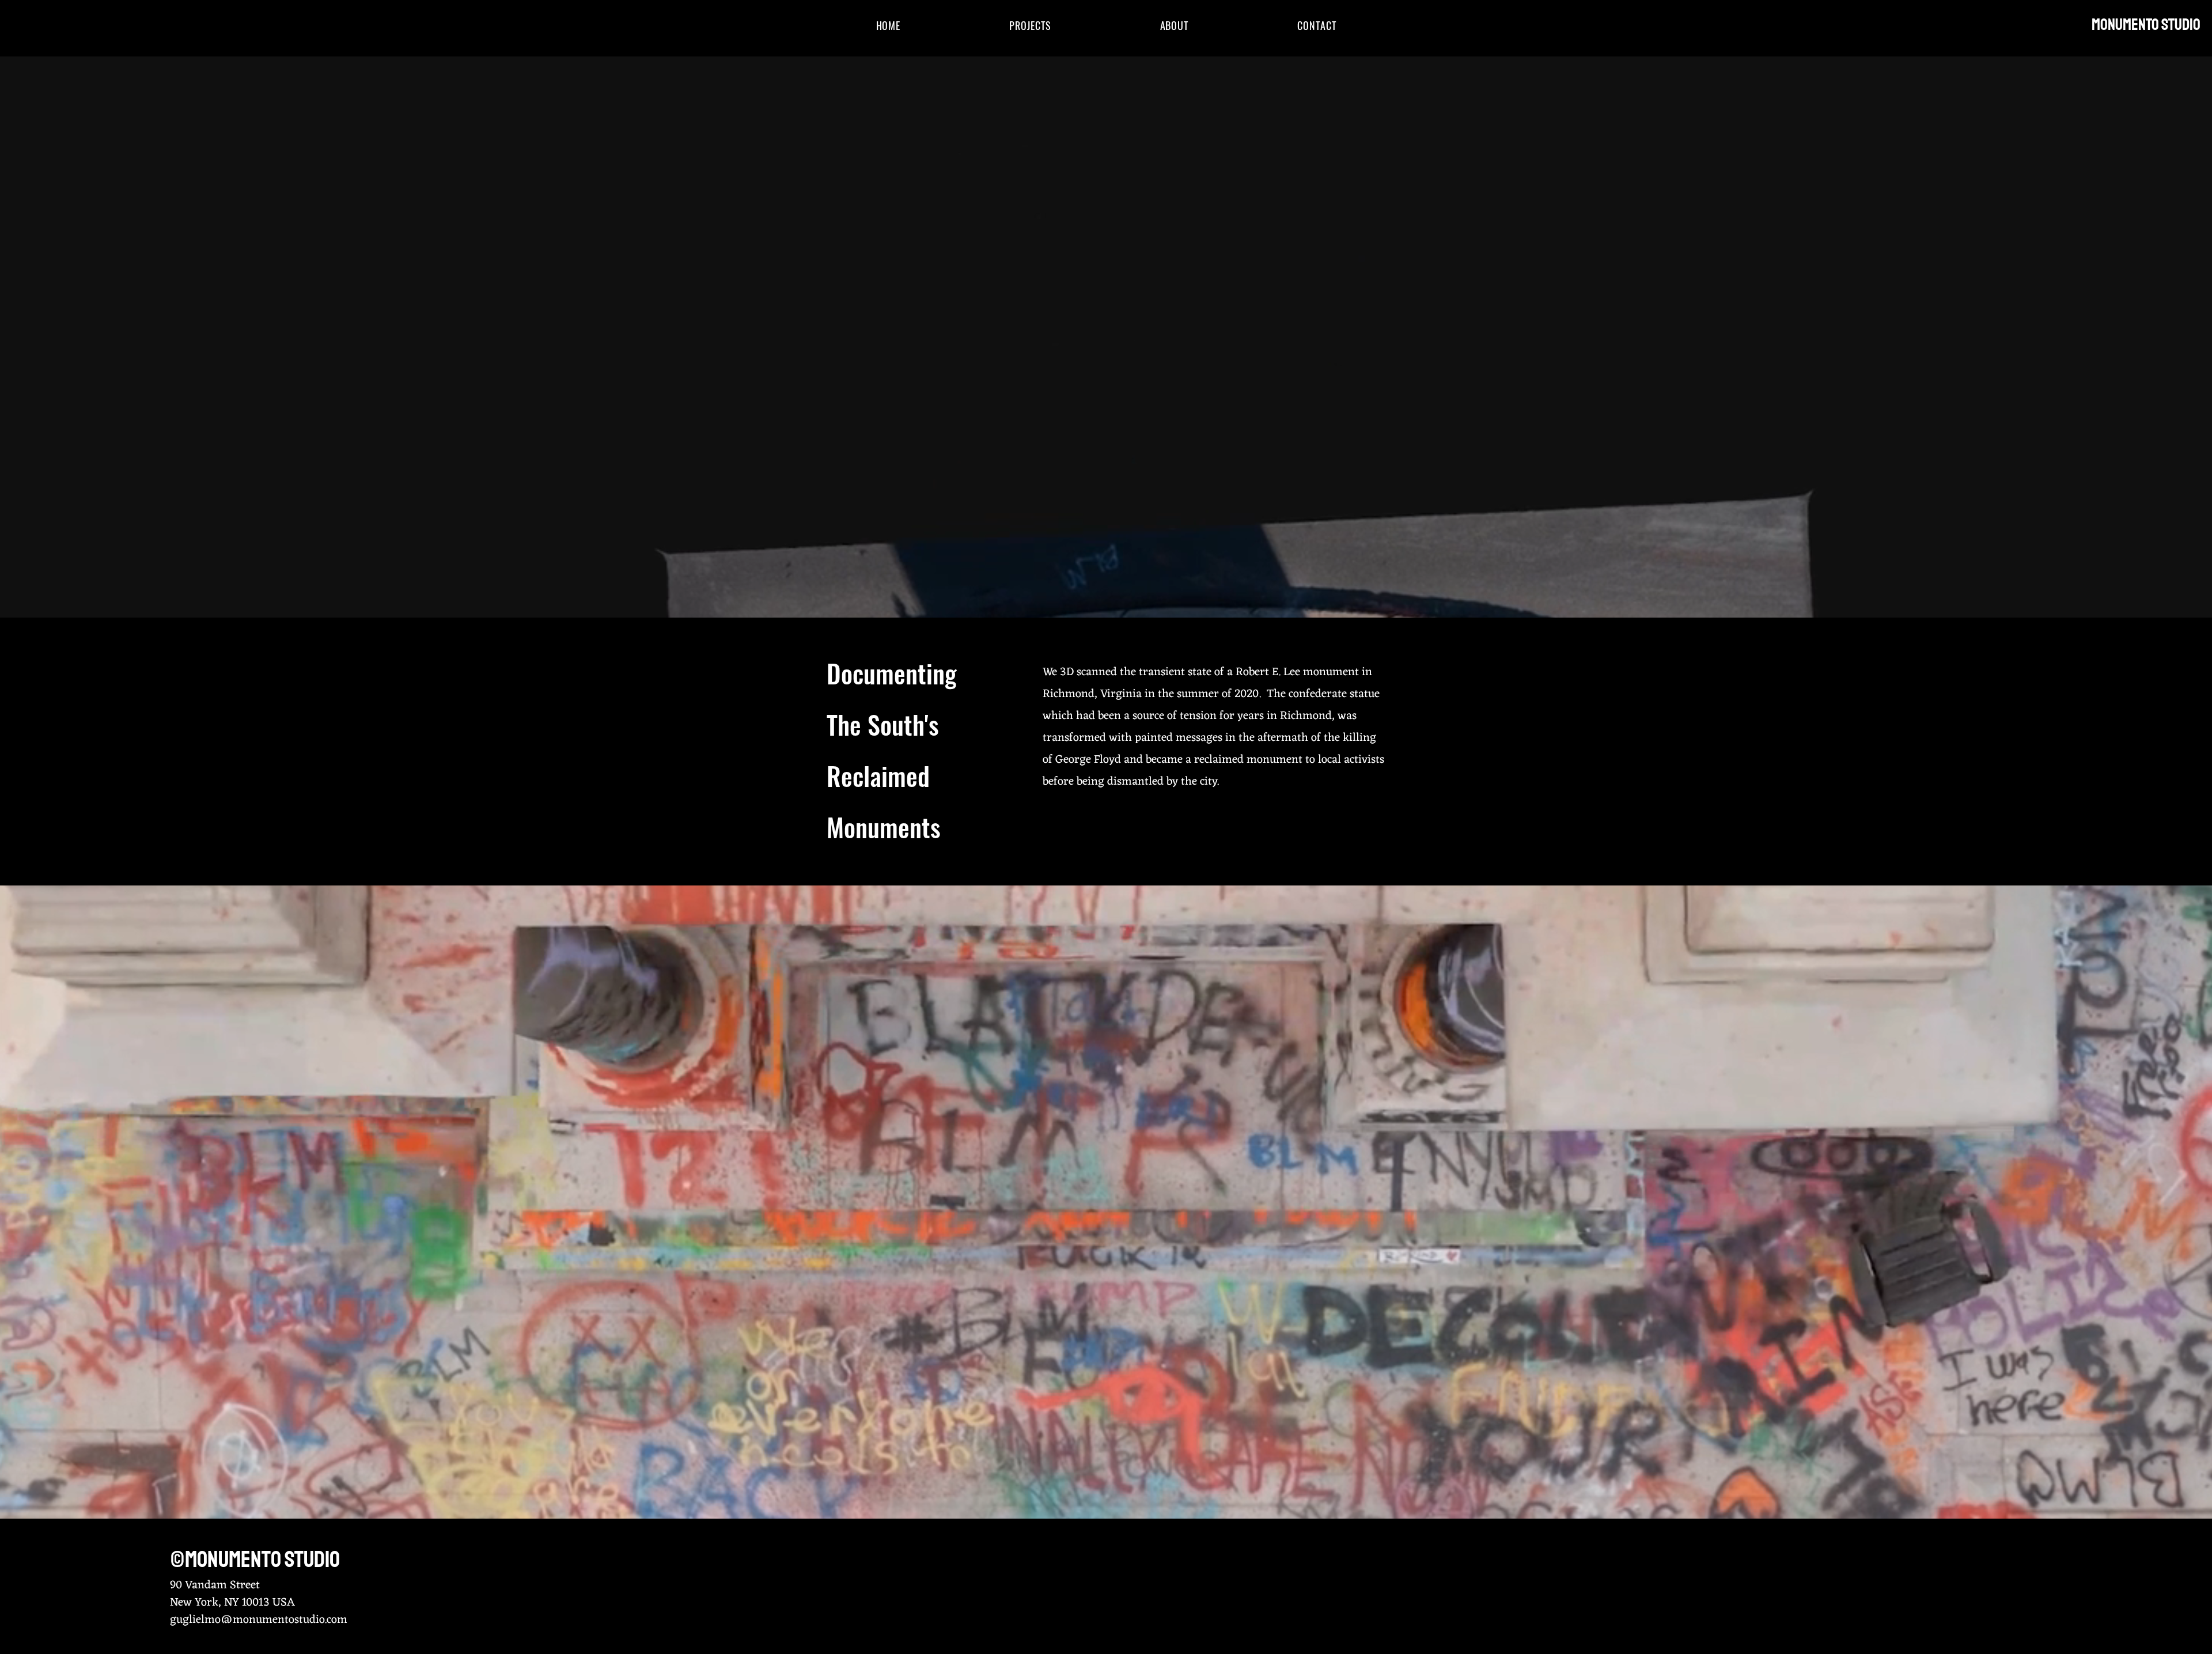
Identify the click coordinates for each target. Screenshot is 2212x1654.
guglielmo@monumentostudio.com (259, 1620)
